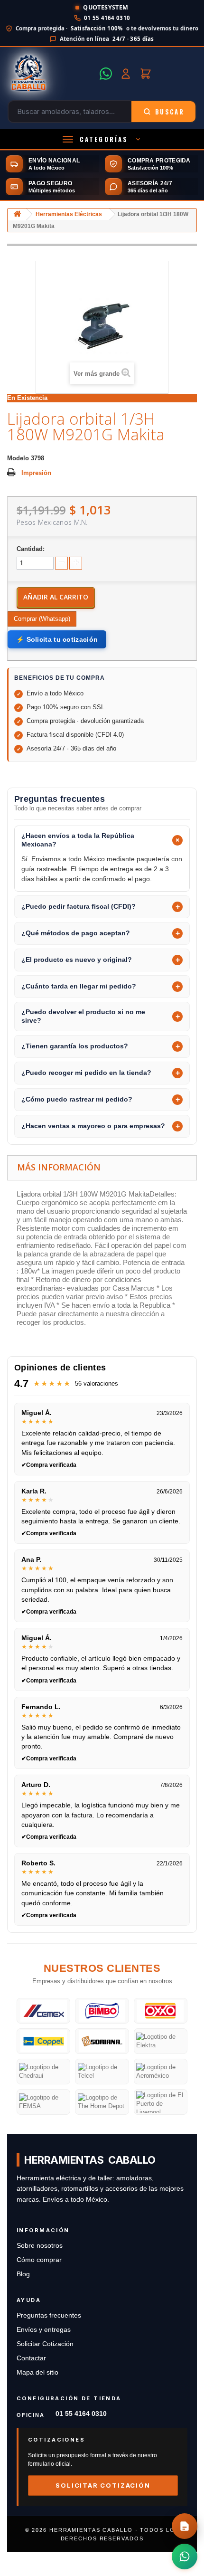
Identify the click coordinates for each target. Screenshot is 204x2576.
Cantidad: (31, 549)
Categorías (104, 139)
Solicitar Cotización (45, 2344)
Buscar (170, 112)
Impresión (36, 473)
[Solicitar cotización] (185, 2526)
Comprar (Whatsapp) (42, 619)
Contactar (31, 2358)
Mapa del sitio (37, 2372)
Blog (23, 2274)
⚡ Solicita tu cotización (57, 639)
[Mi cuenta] (126, 74)
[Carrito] (146, 74)
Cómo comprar (39, 2260)
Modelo (18, 458)
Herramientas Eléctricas (69, 214)
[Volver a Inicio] (17, 214)
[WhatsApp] (106, 74)
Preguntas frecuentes (49, 2315)
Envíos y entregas (44, 2330)
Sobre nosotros (40, 2246)
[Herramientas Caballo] (51, 74)
